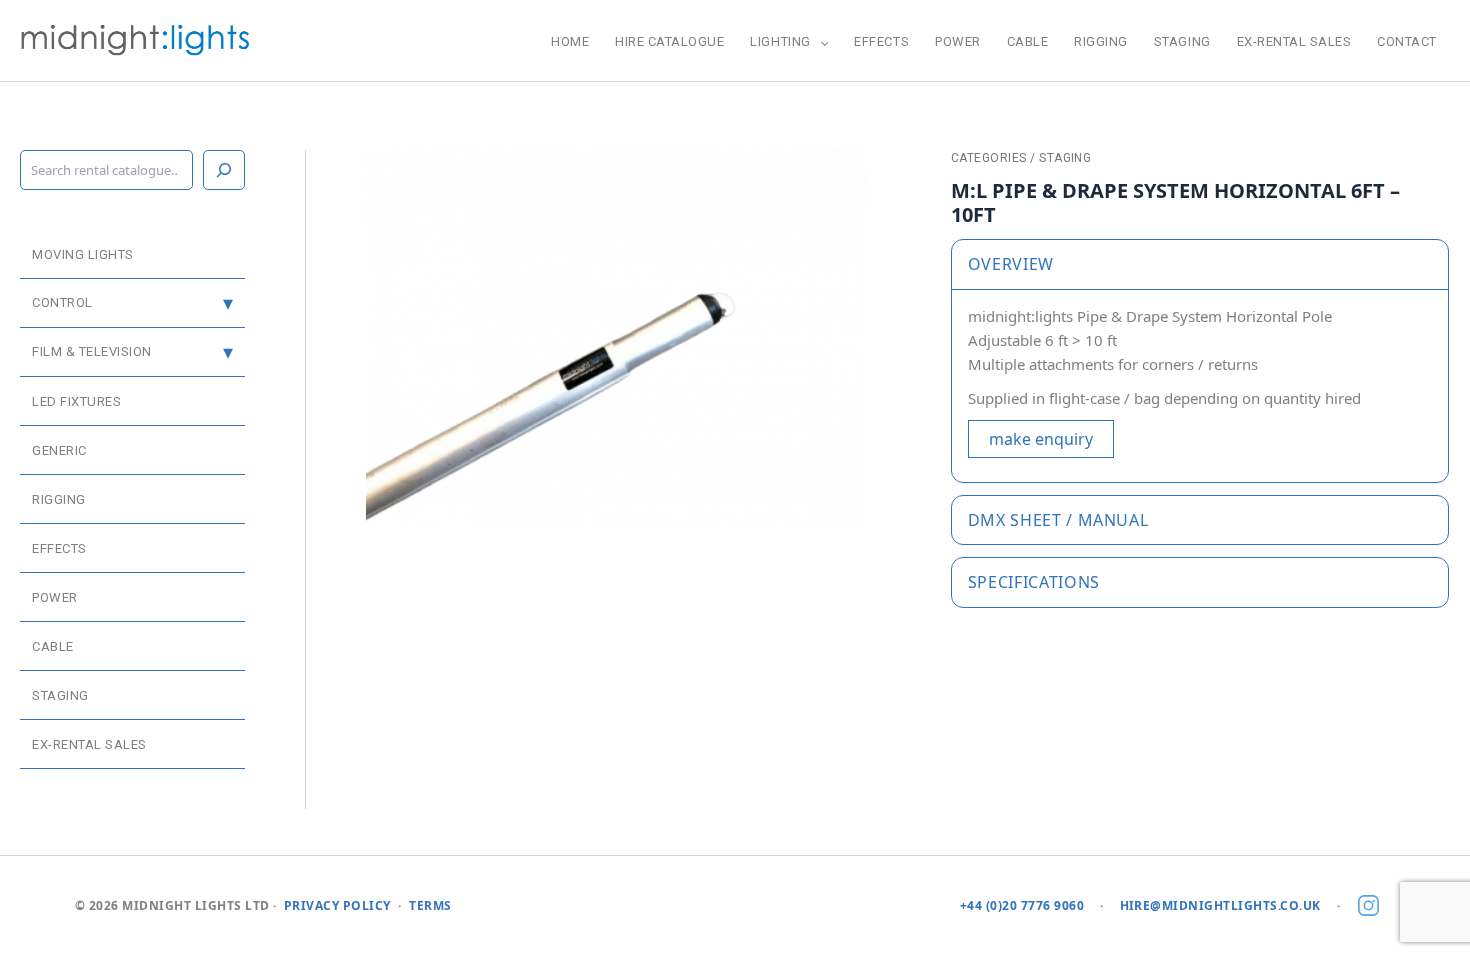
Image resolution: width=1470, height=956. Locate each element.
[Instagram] (1368, 906)
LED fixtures (76, 401)
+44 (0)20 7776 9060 (1022, 906)
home (570, 41)
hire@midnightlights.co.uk (1220, 906)
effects (881, 41)
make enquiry (1041, 439)
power (958, 41)
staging (1182, 41)
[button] (820, 42)
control (62, 302)
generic (59, 450)
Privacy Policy (337, 905)
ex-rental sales (1294, 41)
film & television (92, 351)
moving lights (83, 254)
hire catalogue (669, 41)
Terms (430, 905)
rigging (1101, 41)
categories (989, 158)
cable (1028, 41)
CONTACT (1407, 41)
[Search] (224, 170)
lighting (780, 41)
